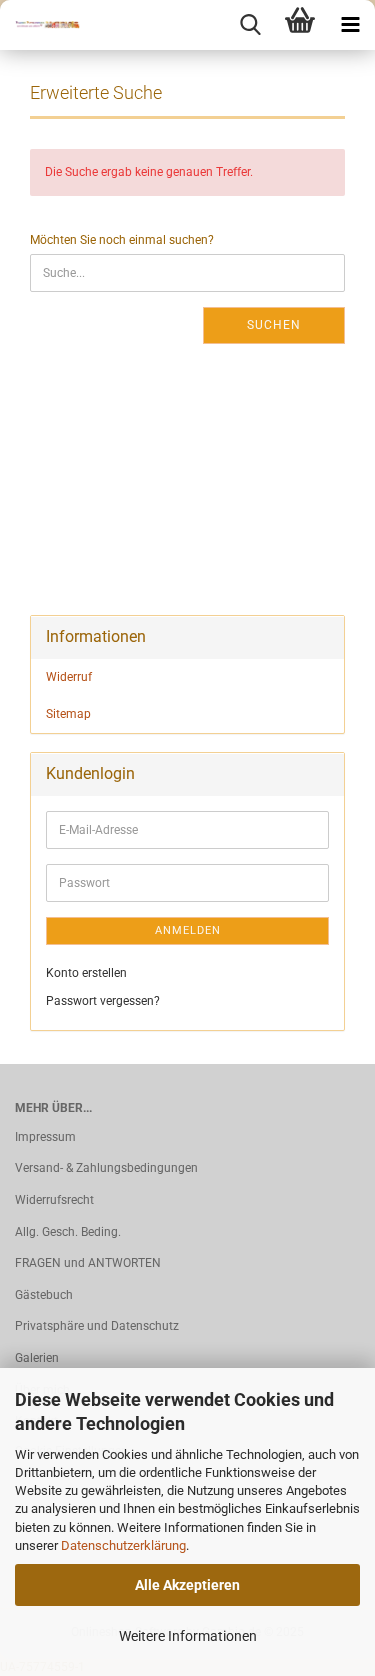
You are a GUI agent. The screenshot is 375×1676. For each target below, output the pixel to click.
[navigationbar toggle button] (350, 25)
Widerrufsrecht (54, 1200)
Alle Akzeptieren (187, 1585)
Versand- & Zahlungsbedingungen (106, 1168)
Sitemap (68, 714)
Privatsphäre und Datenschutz (97, 1326)
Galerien (37, 1358)
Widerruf (69, 677)
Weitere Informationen (188, 1636)
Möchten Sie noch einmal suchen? (122, 240)
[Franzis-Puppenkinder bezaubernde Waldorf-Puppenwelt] (40, 25)
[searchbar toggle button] (250, 25)
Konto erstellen (86, 973)
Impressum (45, 1137)
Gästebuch (44, 1295)
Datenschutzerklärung (123, 1545)
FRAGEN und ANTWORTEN (88, 1263)
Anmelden (188, 930)
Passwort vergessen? (103, 1001)
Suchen (274, 325)
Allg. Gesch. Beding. (68, 1232)
